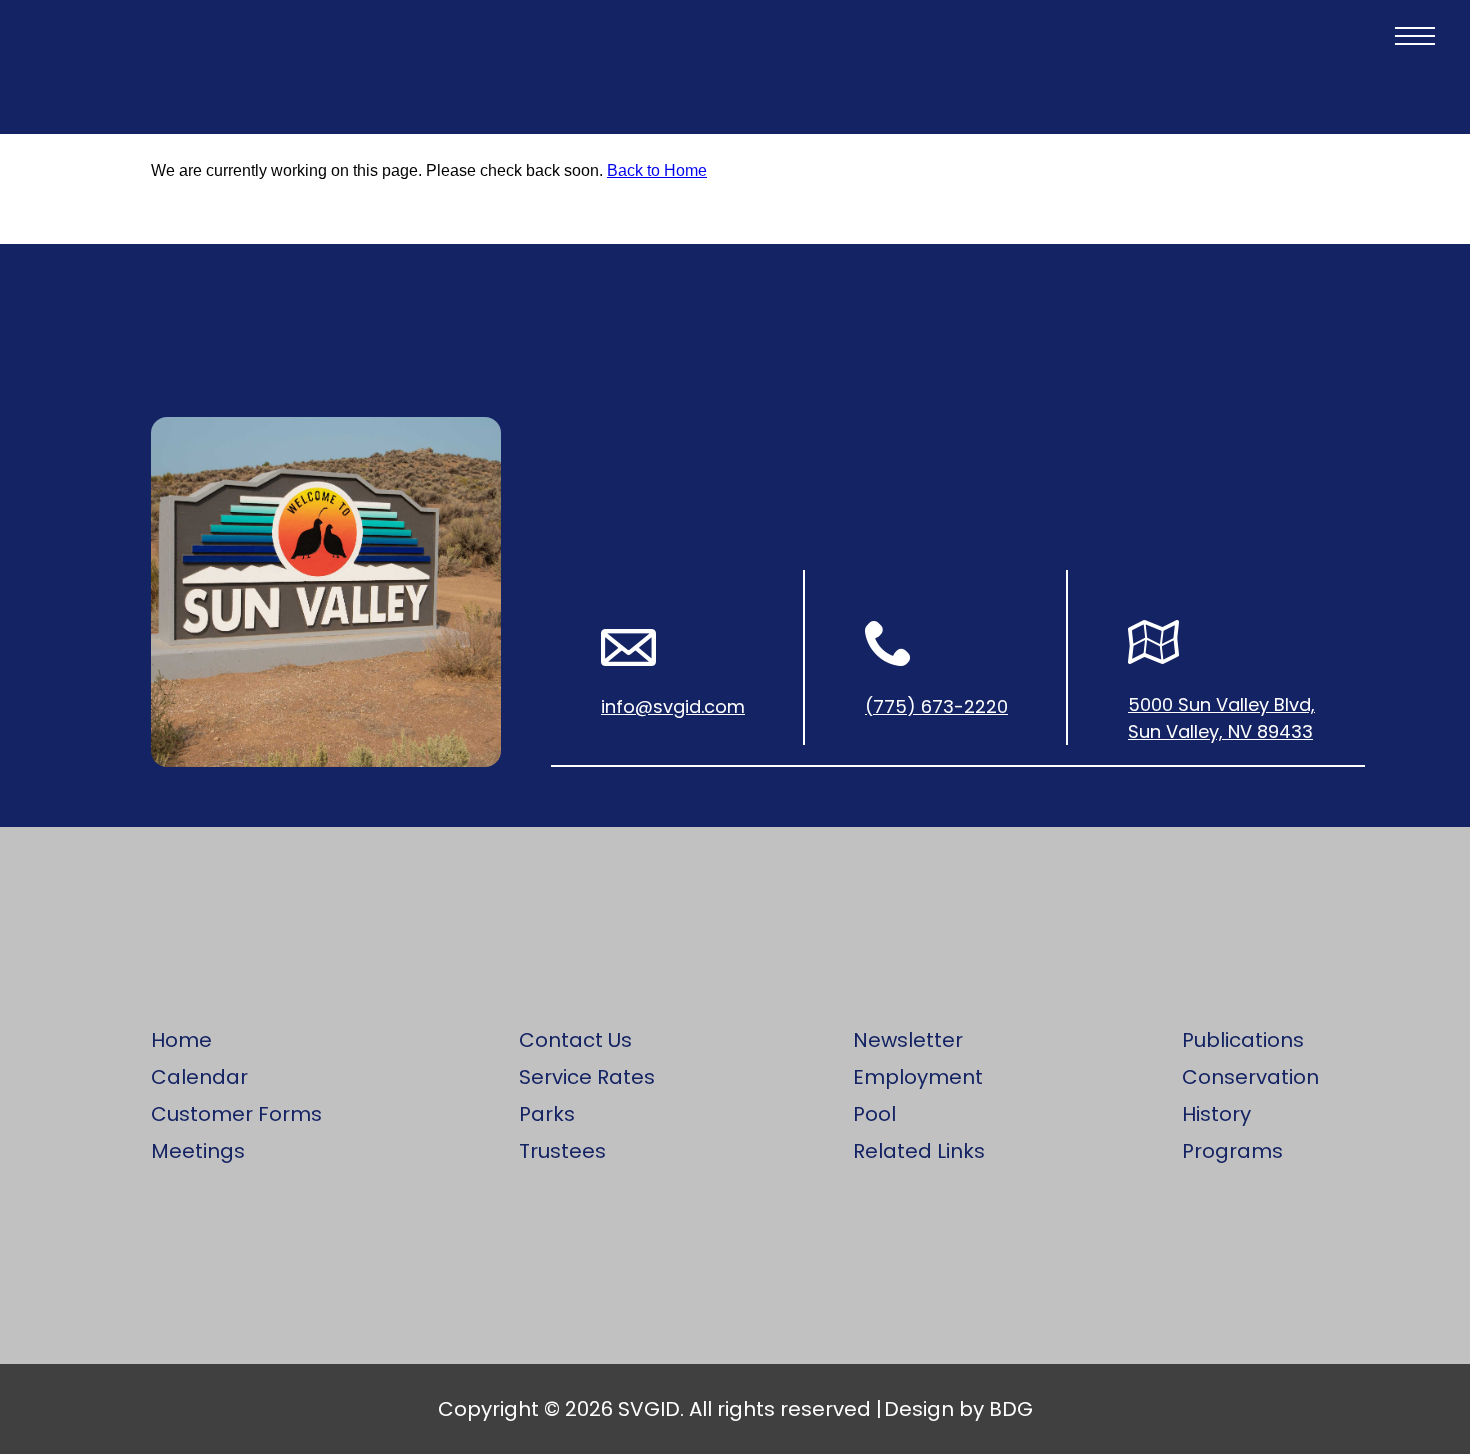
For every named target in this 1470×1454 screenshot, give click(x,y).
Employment (918, 1077)
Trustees (562, 1151)
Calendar (199, 1077)
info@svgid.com (673, 706)
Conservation (1250, 1077)
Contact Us (575, 1040)
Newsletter (908, 1040)
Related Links (919, 1151)
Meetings (198, 1151)
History (1216, 1114)
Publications (1243, 1040)
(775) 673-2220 (936, 706)
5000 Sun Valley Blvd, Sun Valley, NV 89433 (1221, 718)
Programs (1232, 1151)
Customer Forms (236, 1114)
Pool (874, 1114)
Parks (547, 1114)
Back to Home (657, 170)
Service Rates (587, 1077)
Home (181, 1040)
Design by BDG (958, 1409)
